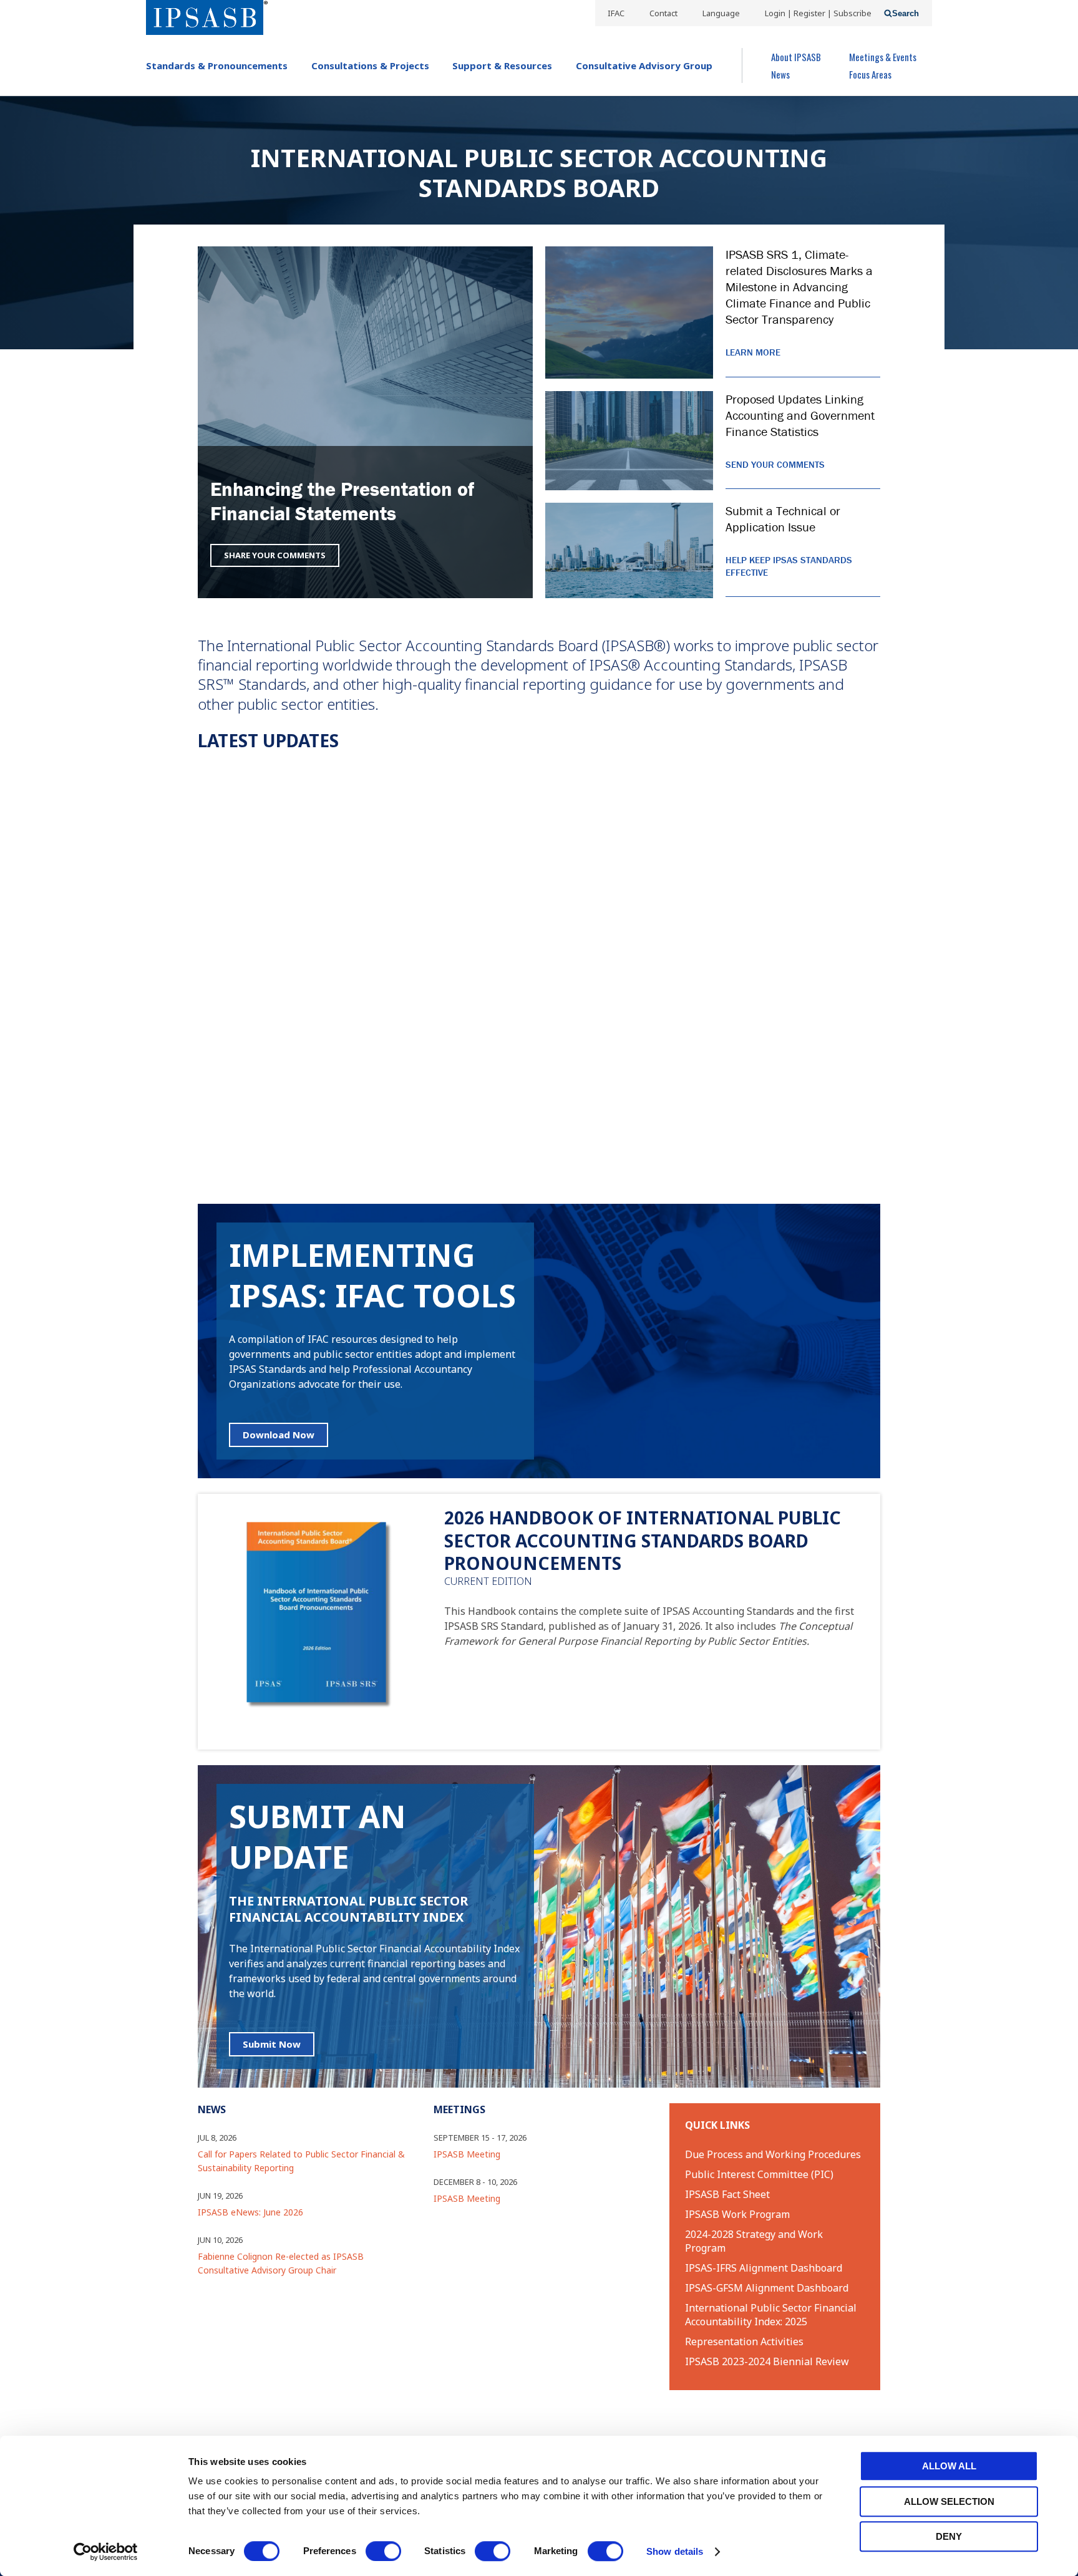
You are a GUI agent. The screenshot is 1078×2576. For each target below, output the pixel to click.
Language (721, 13)
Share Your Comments (275, 555)
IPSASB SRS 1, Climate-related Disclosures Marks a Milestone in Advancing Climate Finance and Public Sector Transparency (799, 287)
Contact (663, 13)
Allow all (949, 2466)
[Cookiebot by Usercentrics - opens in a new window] (106, 2552)
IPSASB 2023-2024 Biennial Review (767, 2361)
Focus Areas (870, 74)
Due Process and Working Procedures (773, 2154)
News (780, 74)
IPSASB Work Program (737, 2214)
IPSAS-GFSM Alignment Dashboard (767, 2288)
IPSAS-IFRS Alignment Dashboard (764, 2268)
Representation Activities (744, 2341)
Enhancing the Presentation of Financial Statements (342, 501)
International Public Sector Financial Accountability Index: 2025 (771, 2315)
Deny (949, 2536)
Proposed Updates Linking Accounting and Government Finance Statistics (800, 415)
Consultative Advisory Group (644, 65)
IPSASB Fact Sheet (727, 2194)
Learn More (753, 352)
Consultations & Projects (370, 65)
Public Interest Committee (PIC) (759, 2174)
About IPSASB (796, 57)
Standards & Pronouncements (217, 65)
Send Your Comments (775, 464)
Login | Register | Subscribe (818, 13)
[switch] (383, 2551)
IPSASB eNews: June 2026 (250, 2212)
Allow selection (949, 2501)
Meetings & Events (883, 57)
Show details (675, 2551)
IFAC (616, 13)
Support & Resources (502, 65)
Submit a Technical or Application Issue (783, 519)
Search (906, 13)
